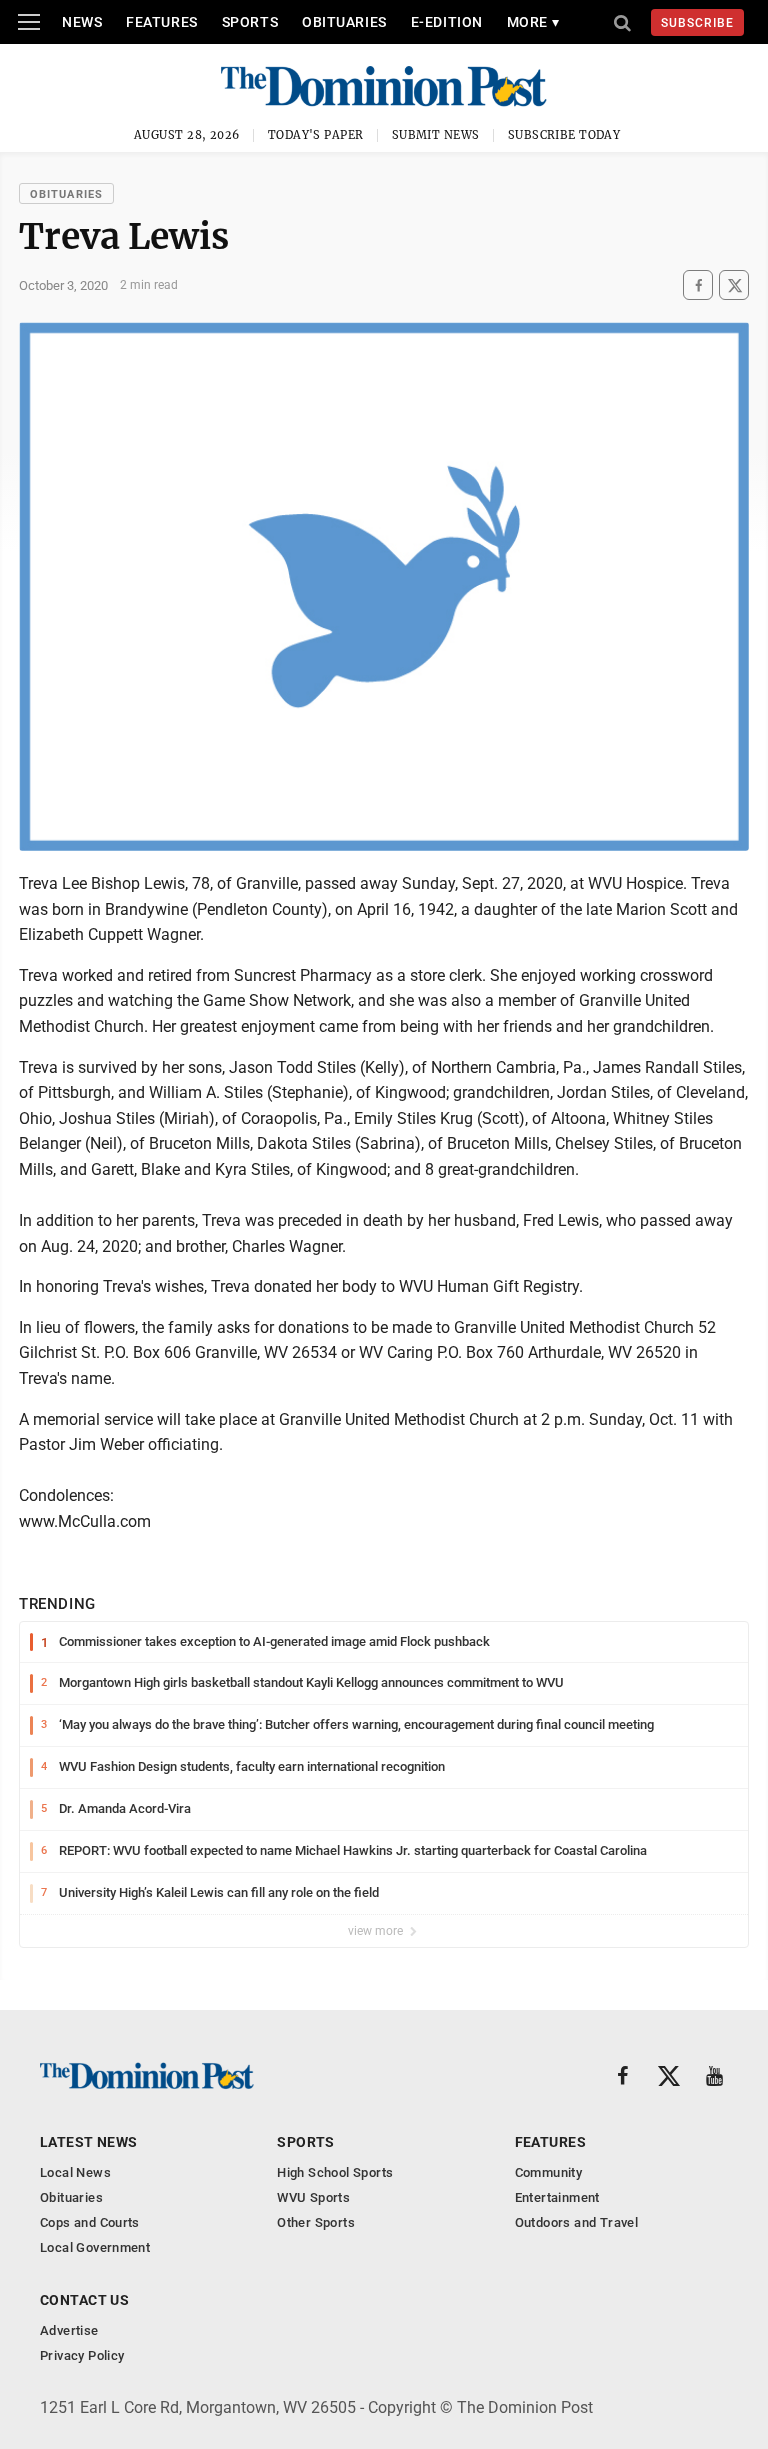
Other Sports (316, 2222)
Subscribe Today (564, 135)
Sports (250, 22)
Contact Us (84, 2300)
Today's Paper (316, 135)
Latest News (89, 2142)
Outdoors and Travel (576, 2222)
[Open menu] (29, 22)
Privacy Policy (82, 2355)
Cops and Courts (90, 2222)
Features (161, 22)
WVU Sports (313, 2197)
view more (377, 1931)
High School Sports (335, 2172)
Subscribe (697, 23)
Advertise (69, 2330)
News (82, 22)
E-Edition (447, 22)
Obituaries (344, 22)
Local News (75, 2172)
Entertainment (557, 2197)
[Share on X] (734, 285)
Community (549, 2172)
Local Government (95, 2247)
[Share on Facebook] (698, 285)
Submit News (436, 135)
